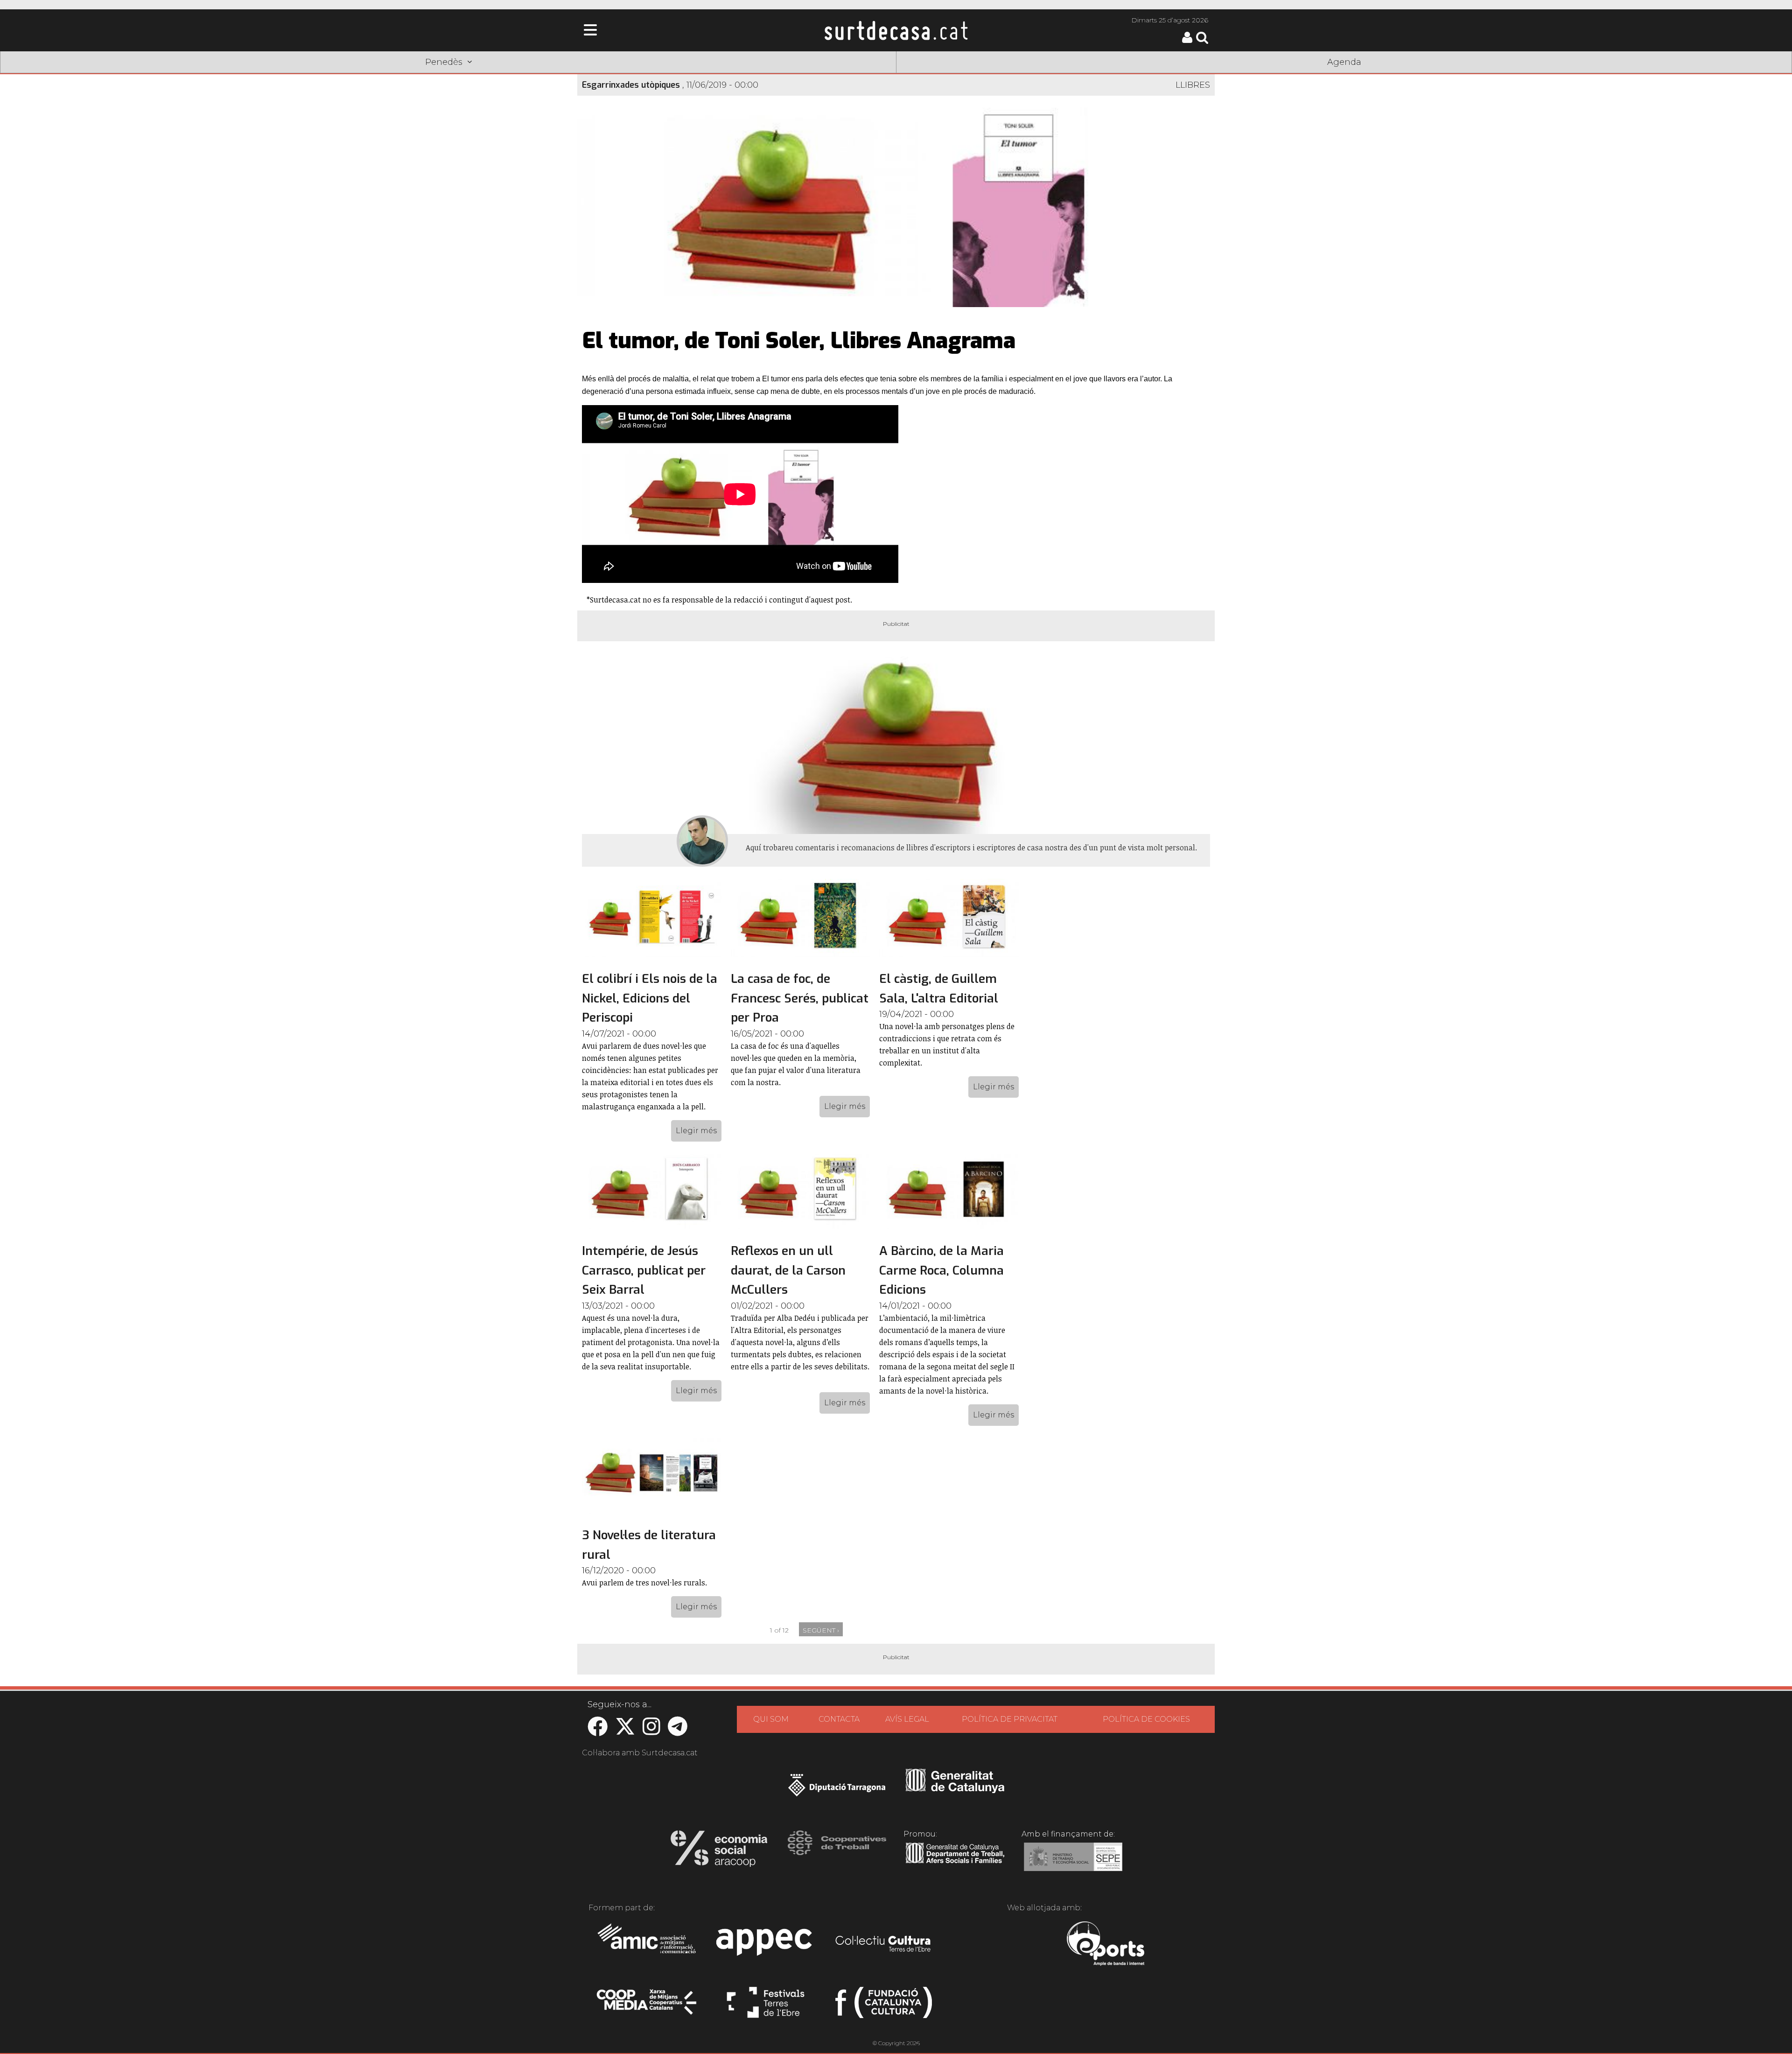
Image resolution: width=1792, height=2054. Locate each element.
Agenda (1344, 62)
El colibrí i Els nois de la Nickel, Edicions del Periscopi (650, 998)
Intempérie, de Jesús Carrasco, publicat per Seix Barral (644, 1270)
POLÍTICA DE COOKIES (1146, 1719)
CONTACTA (839, 1719)
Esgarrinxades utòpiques (631, 85)
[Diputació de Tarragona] (837, 1790)
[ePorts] (1105, 1945)
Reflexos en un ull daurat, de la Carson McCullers (788, 1270)
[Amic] (647, 1945)
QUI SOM (771, 1719)
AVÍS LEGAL (907, 1719)
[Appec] (766, 1945)
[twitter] (625, 1731)
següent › (821, 1630)
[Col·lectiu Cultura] (884, 1945)
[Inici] (896, 30)
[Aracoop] (719, 1851)
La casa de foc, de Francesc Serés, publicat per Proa (800, 998)
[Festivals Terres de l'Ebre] (766, 2006)
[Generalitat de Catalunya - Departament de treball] (955, 1864)
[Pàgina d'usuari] (1187, 41)
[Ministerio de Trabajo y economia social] (1073, 1864)
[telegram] (678, 1731)
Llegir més (696, 1131)
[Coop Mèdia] (647, 2006)
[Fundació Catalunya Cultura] (884, 2006)
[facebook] (598, 1731)
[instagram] (651, 1731)
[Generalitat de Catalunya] (955, 1790)
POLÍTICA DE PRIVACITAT (1010, 1719)
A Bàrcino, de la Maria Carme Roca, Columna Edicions (941, 1270)
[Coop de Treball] (837, 1851)
